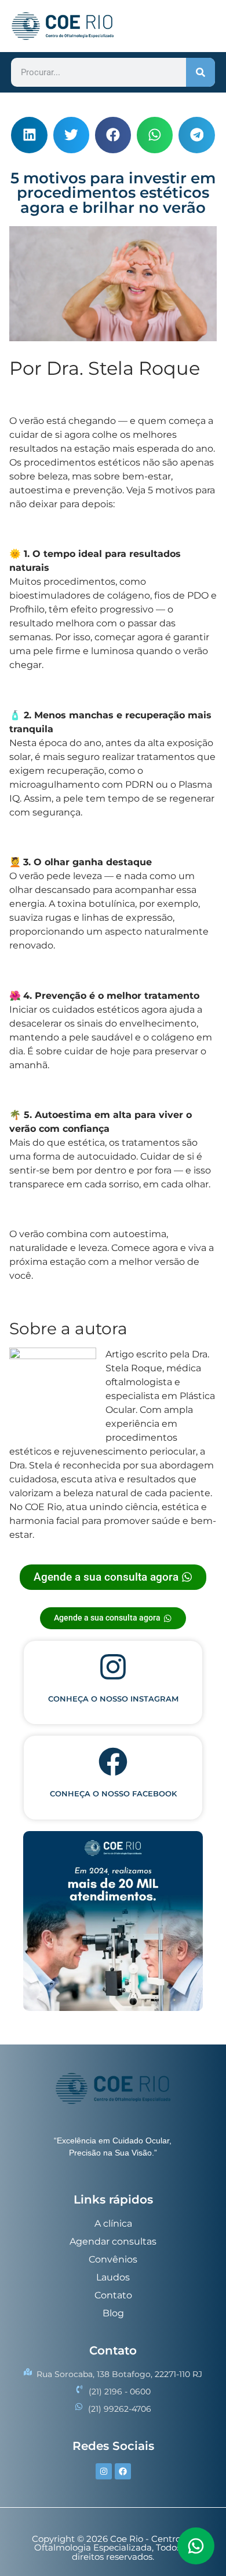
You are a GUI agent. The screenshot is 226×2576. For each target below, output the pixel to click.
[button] (29, 135)
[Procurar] (201, 72)
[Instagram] (104, 2471)
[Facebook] (123, 2471)
